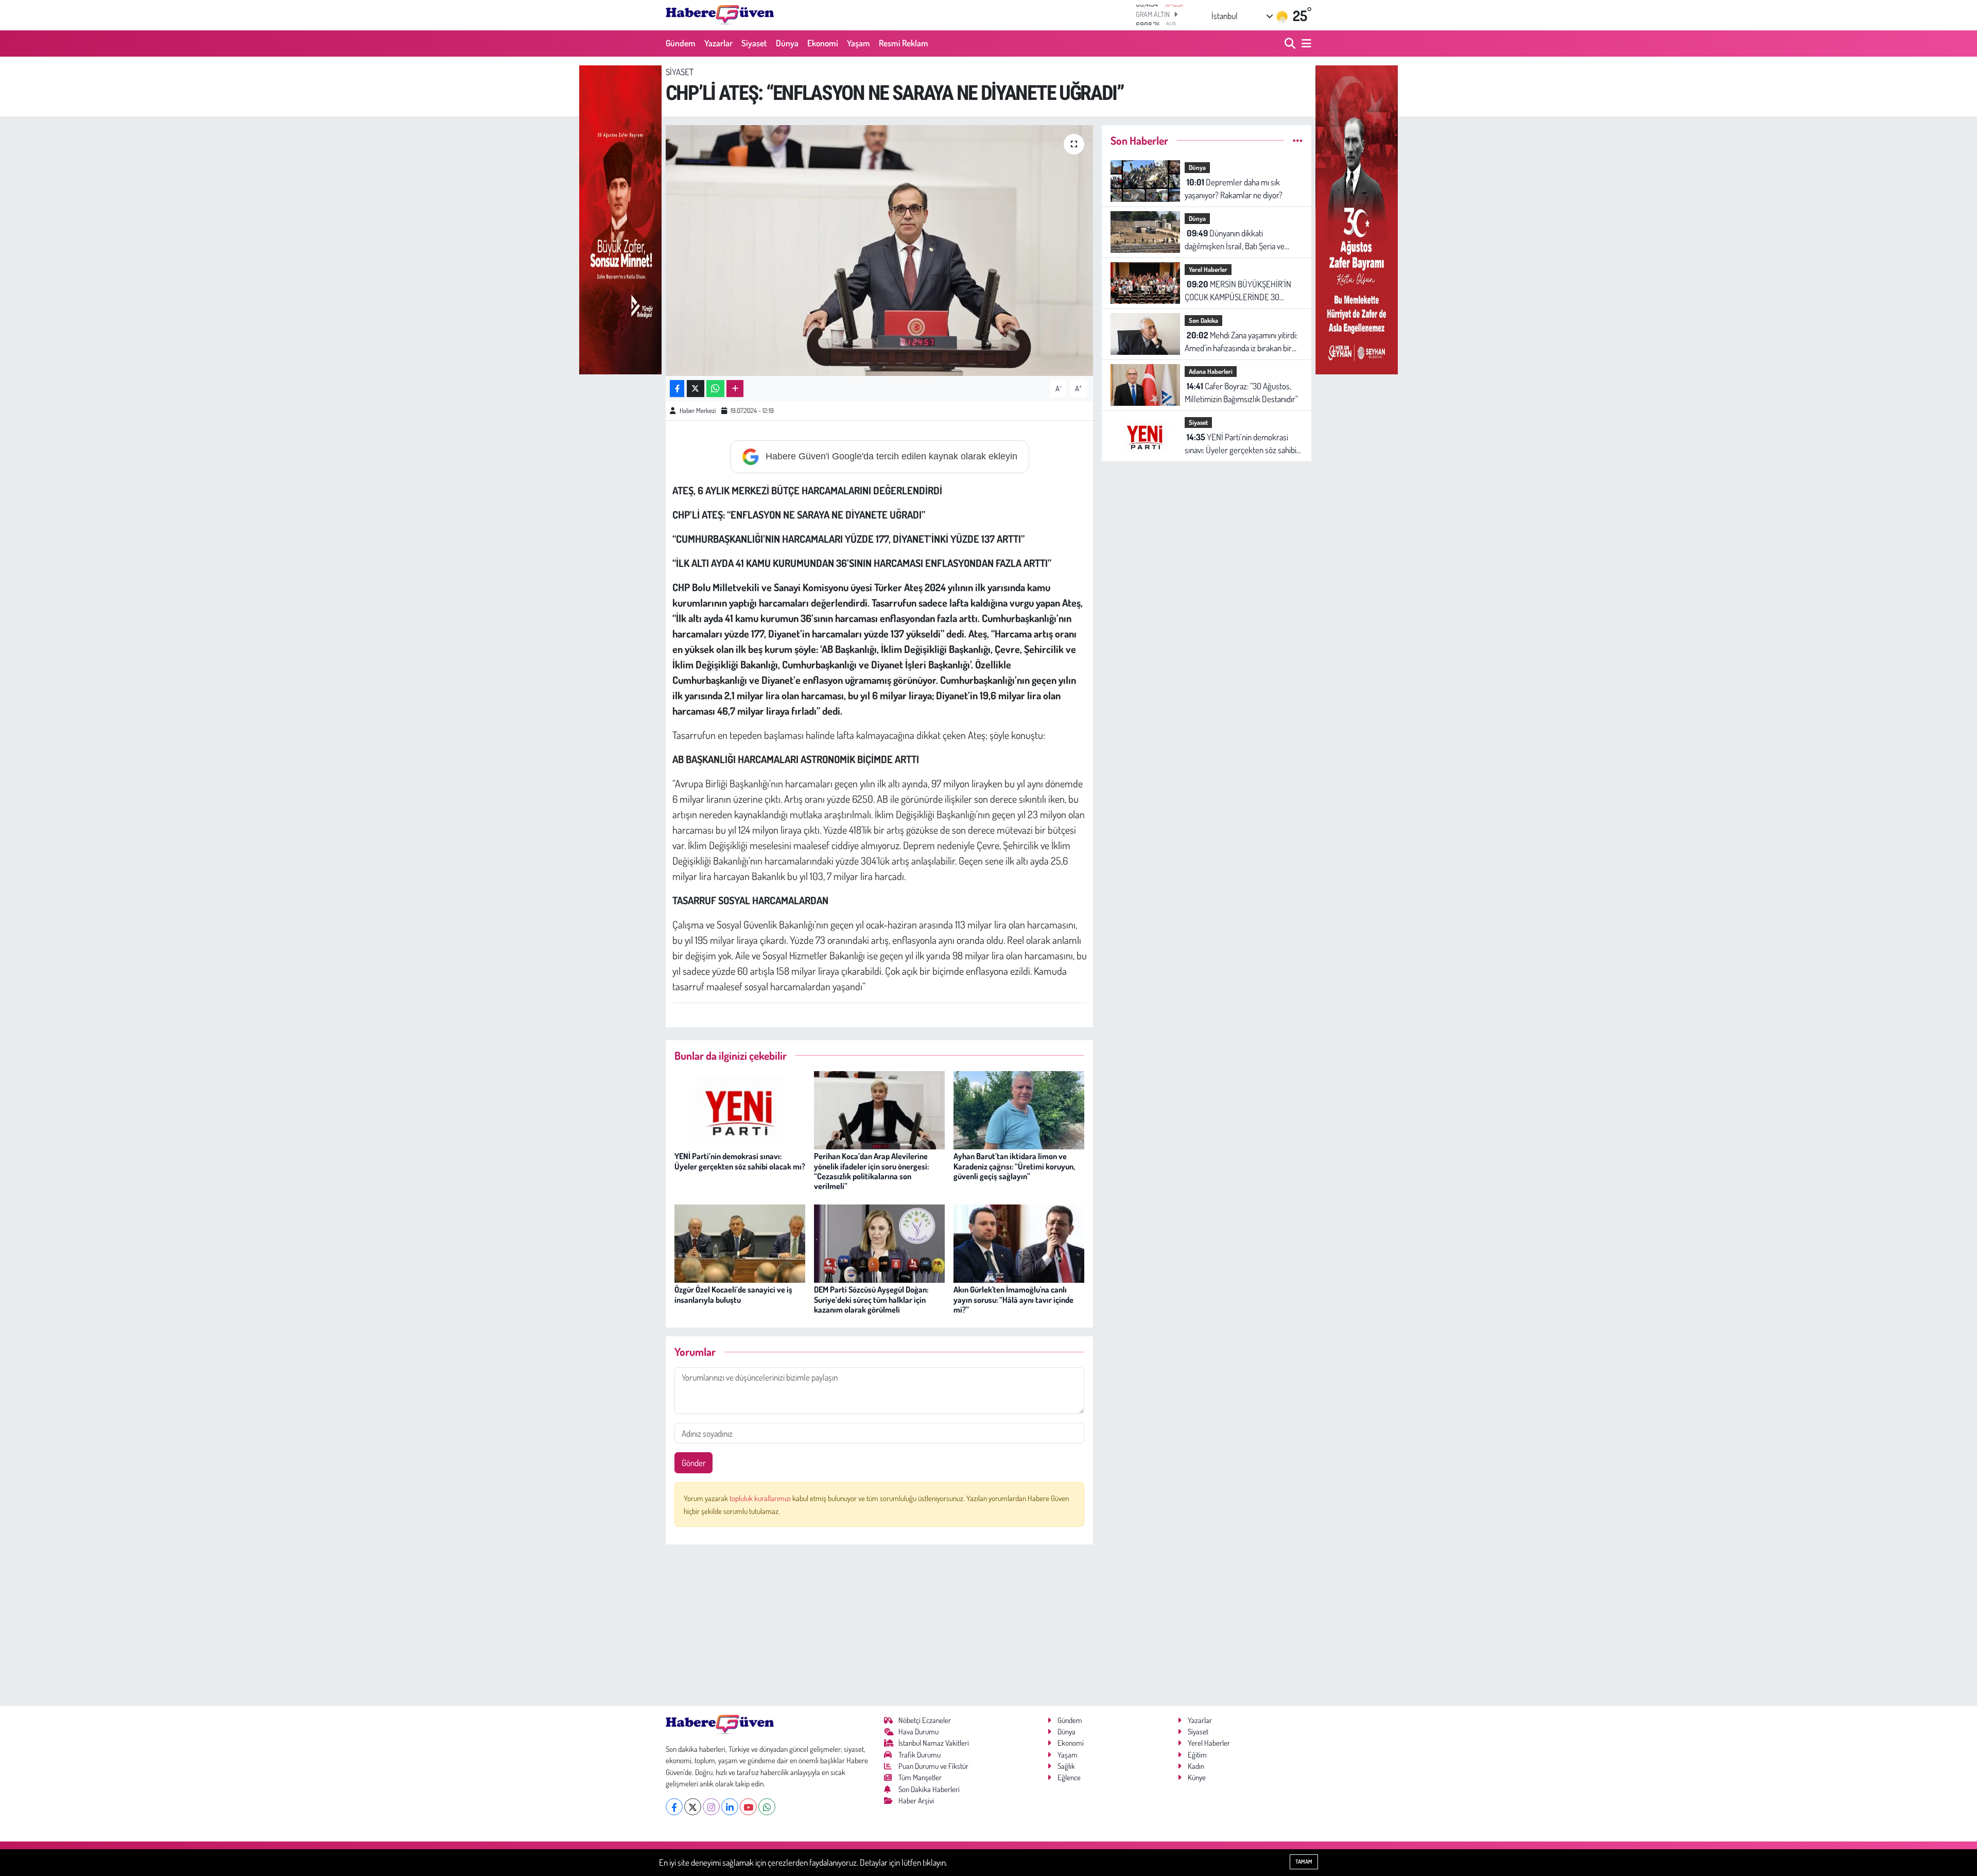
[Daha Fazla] (735, 389)
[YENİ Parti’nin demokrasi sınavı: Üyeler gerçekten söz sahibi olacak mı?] (740, 1109)
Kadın (1196, 1766)
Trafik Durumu (920, 1755)
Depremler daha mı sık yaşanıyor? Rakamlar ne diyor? (1234, 189)
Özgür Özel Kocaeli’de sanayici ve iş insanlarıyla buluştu (733, 1294)
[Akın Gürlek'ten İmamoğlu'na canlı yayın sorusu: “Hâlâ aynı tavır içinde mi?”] (1019, 1242)
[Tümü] (1298, 140)
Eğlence (1069, 1777)
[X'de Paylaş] (696, 389)
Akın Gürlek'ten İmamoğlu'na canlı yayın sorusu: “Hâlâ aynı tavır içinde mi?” (1013, 1299)
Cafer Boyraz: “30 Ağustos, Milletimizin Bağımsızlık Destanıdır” (1241, 393)
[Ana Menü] (1305, 44)
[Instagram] (711, 1807)
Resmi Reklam (904, 43)
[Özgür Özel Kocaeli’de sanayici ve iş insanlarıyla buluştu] (740, 1242)
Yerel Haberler (1208, 269)
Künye (1197, 1777)
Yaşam (859, 43)
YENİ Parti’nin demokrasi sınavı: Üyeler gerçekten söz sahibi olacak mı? (740, 1161)
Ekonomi (823, 43)
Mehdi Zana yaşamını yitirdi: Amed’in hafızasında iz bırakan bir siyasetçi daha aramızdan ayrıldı (1241, 342)
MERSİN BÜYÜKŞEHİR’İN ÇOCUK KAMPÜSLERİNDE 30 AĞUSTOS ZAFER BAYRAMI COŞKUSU (1238, 291)
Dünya (787, 43)
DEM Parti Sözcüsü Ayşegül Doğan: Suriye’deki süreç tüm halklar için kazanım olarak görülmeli (871, 1299)
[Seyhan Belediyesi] (1357, 219)
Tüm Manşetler (920, 1777)
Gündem (681, 43)
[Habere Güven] (720, 15)
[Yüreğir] (620, 219)
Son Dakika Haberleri (929, 1789)
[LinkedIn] (730, 1807)
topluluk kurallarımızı (761, 1498)
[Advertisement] (880, 1625)
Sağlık (1066, 1766)
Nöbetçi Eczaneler (925, 1720)
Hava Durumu (918, 1732)
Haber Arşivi (916, 1801)
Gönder (694, 1463)
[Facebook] (674, 1807)
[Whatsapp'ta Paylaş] (715, 389)
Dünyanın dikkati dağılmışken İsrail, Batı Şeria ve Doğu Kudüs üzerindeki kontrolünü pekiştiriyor (1242, 240)
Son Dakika (1203, 320)
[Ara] (1291, 44)
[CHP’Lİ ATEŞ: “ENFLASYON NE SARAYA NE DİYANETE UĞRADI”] (880, 251)
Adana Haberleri (1211, 371)
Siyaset (754, 43)
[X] (693, 1807)
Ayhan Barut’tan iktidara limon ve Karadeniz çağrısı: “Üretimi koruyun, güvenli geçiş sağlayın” (1014, 1166)
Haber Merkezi (698, 410)
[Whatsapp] (767, 1807)
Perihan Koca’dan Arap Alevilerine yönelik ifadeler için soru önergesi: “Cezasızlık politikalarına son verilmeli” (871, 1171)
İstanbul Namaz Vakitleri (934, 1743)
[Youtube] (748, 1807)
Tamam (1304, 1862)
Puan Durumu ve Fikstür (933, 1766)
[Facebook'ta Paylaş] (677, 389)
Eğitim (1197, 1755)
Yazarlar (718, 43)
